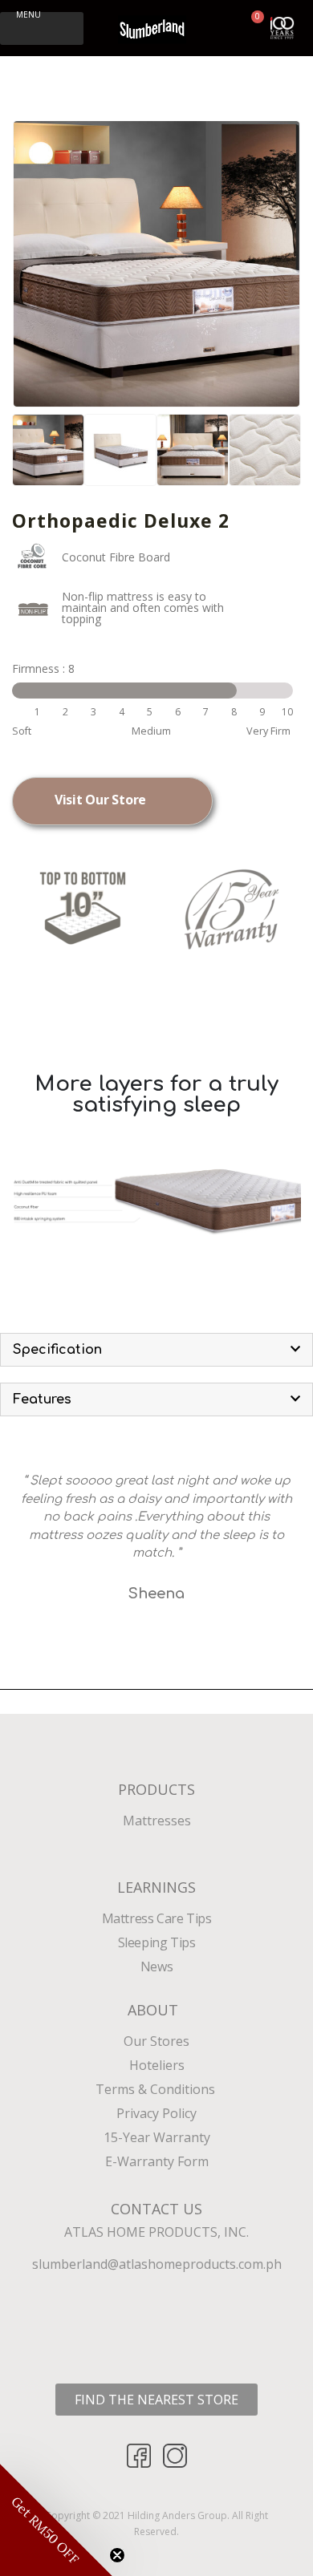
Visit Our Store (100, 800)
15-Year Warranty (157, 2137)
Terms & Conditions (157, 2089)
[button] (42, 28)
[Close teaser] (117, 2555)
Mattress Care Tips (157, 1918)
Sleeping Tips (157, 1942)
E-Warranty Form (157, 2161)
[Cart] (251, 26)
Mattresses (157, 1821)
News (156, 1966)
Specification (57, 1350)
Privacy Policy (156, 2113)
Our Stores (156, 2041)
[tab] (156, 1350)
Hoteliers (157, 2065)
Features (42, 1399)
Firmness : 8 (43, 668)
